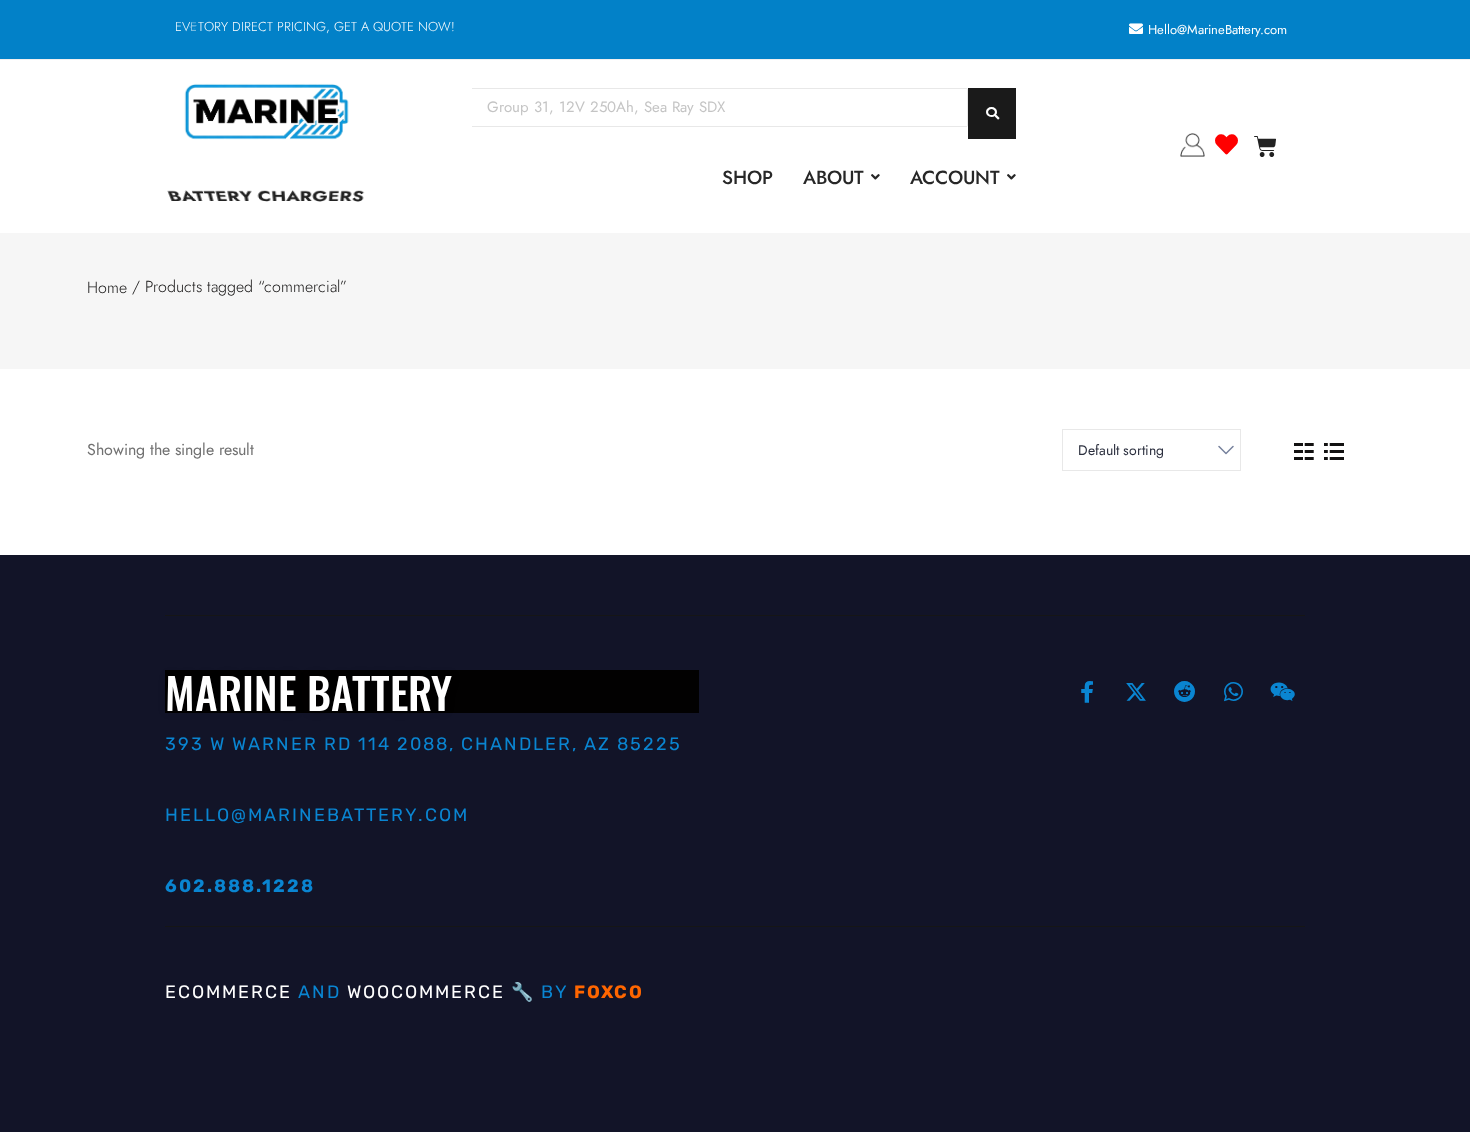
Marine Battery (308, 691)
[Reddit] (1185, 692)
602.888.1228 (240, 886)
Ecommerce (228, 992)
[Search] (992, 113)
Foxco (609, 992)
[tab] (1304, 450)
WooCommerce (426, 992)
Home (107, 287)
